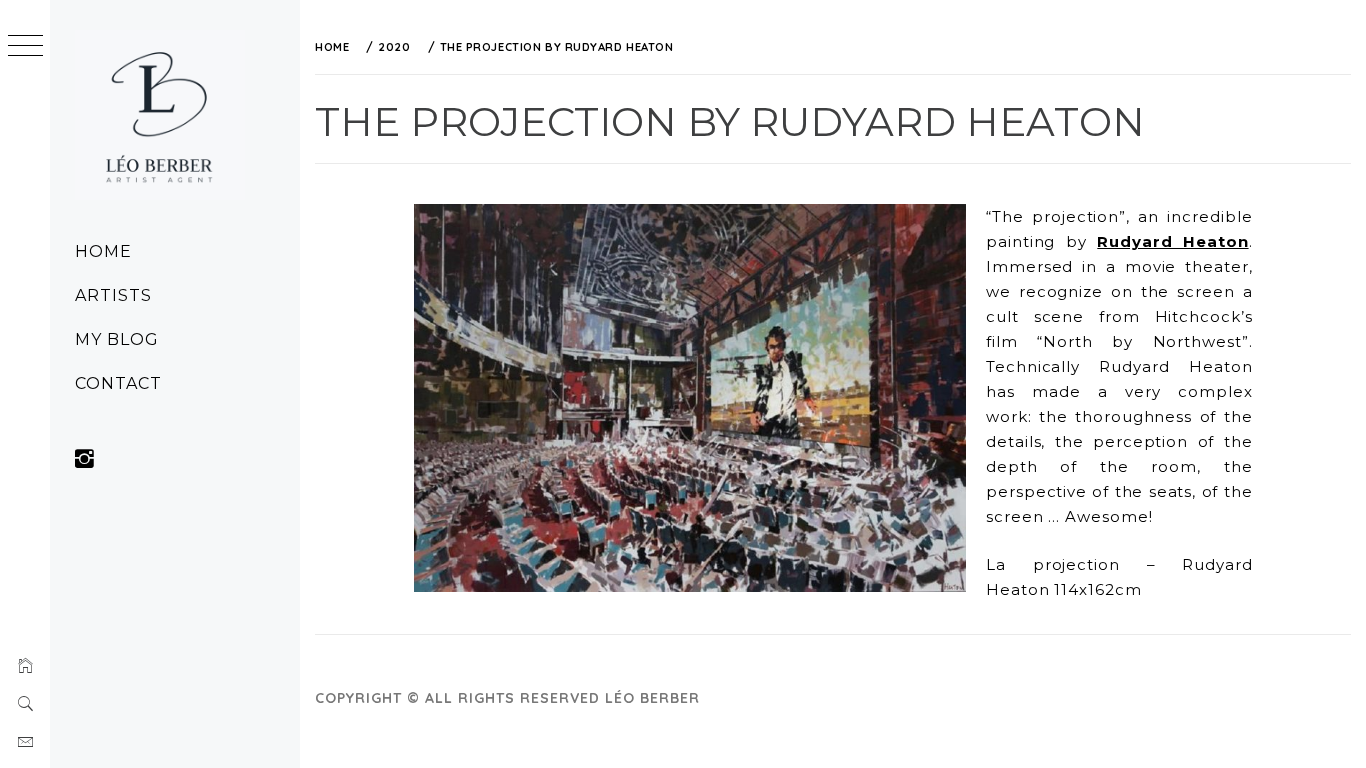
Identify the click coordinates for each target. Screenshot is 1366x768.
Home (103, 251)
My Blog (117, 339)
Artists (113, 295)
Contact (118, 383)
